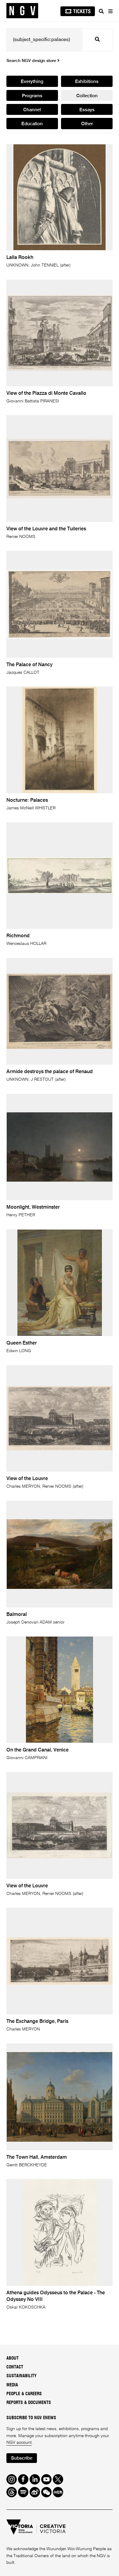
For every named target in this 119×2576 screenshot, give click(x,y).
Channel (32, 110)
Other (87, 124)
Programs (32, 96)
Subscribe (22, 2458)
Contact (15, 2367)
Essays (87, 110)
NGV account (19, 2443)
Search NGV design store (32, 61)
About (13, 2358)
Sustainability (22, 2376)
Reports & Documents (29, 2403)
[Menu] (110, 11)
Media (12, 2385)
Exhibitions (87, 82)
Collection (87, 96)
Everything (32, 82)
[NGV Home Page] (22, 11)
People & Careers (24, 2394)
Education (32, 124)
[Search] (101, 11)
